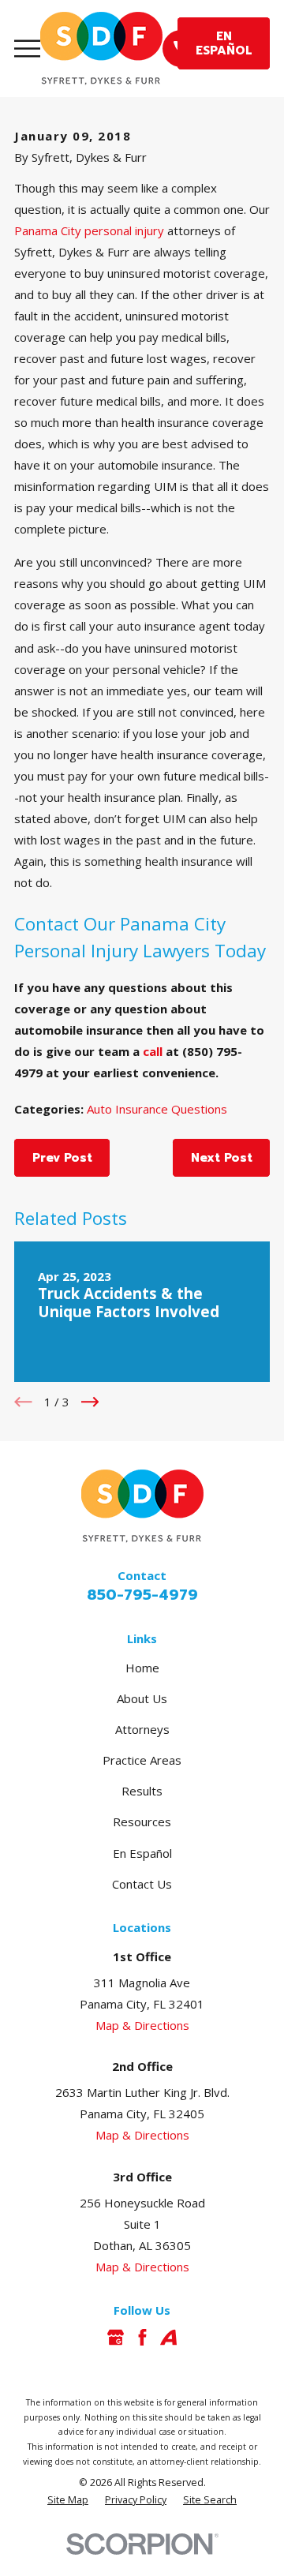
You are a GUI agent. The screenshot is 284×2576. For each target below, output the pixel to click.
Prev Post (62, 1158)
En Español (142, 1853)
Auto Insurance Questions (157, 1109)
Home (142, 1668)
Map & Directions (142, 2025)
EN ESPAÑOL (224, 43)
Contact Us (142, 1884)
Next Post (222, 1158)
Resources (142, 1822)
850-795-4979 (142, 1595)
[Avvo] (168, 2337)
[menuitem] (68, 2501)
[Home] (101, 49)
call (153, 1051)
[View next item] (90, 1402)
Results (142, 1791)
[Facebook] (142, 2337)
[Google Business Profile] (116, 2337)
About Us (142, 1698)
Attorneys (142, 1729)
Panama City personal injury (89, 230)
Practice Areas (142, 1760)
